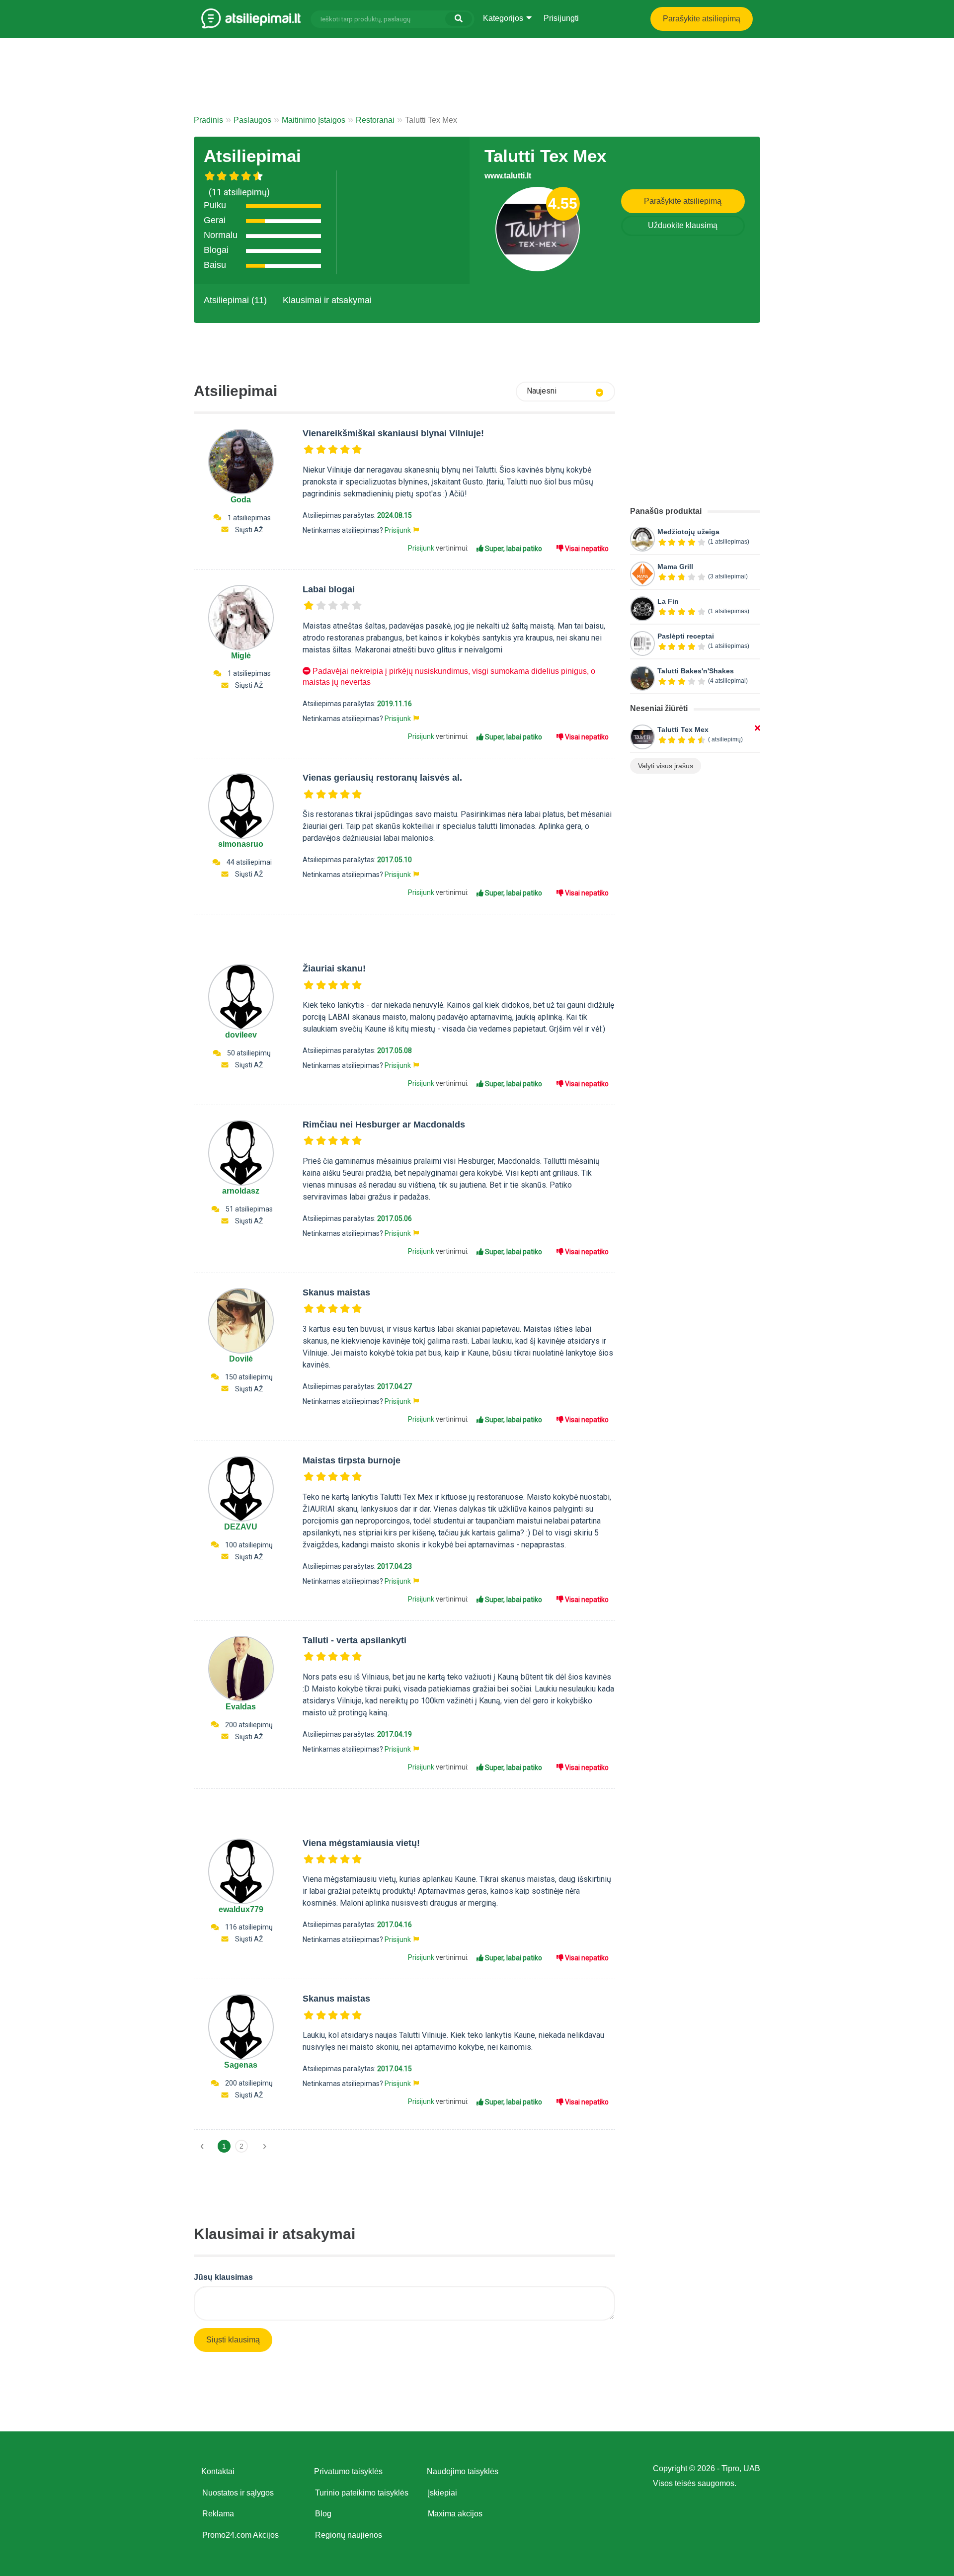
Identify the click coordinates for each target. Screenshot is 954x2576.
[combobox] (565, 392)
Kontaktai (218, 2471)
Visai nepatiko (586, 549)
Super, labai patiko (513, 549)
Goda (241, 500)
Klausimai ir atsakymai (327, 300)
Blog (323, 2514)
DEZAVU (241, 1527)
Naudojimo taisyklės (463, 2471)
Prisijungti (561, 18)
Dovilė (241, 1359)
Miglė (241, 656)
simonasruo (241, 844)
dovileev (241, 1035)
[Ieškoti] (459, 19)
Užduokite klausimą (683, 225)
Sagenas (241, 2065)
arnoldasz (241, 1191)
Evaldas (241, 1707)
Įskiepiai (442, 2493)
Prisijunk (398, 530)
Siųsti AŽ (249, 530)
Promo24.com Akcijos (240, 2535)
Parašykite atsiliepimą (702, 19)
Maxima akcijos (455, 2514)
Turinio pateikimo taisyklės (362, 2493)
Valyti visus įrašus (666, 766)
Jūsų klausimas (223, 2277)
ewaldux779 (241, 1909)
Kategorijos (504, 18)
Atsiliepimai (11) (235, 300)
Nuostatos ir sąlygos (238, 2493)
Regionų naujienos (349, 2535)
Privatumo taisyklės (348, 2471)
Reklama (218, 2514)
